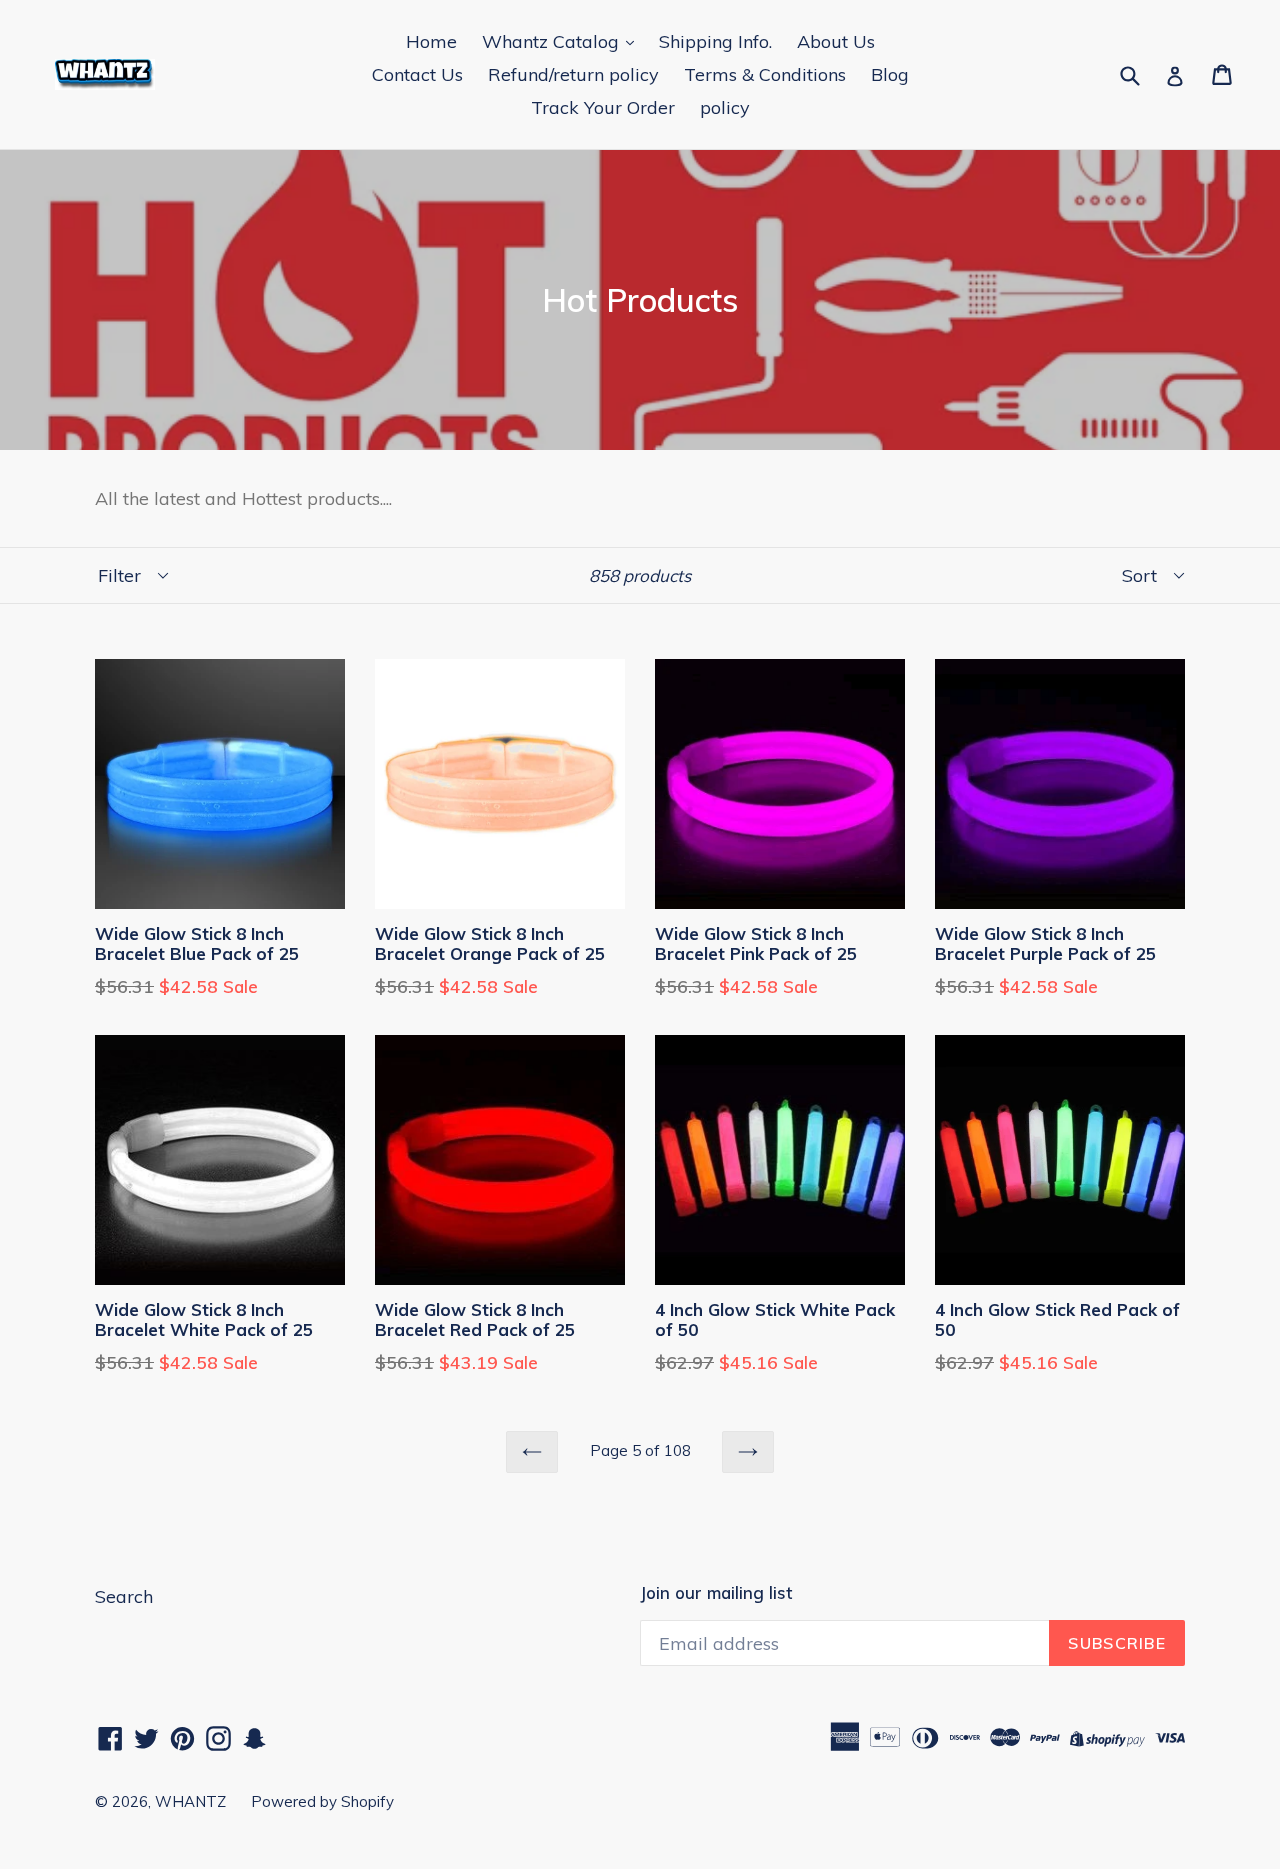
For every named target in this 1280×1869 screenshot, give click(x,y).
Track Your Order (603, 107)
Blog (890, 74)
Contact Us (417, 74)
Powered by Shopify (322, 1801)
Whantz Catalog (553, 41)
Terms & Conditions (765, 74)
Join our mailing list (716, 1593)
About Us (836, 41)
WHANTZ (190, 1801)
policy (725, 107)
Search (124, 1596)
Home (431, 41)
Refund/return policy (573, 74)
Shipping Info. (715, 41)
